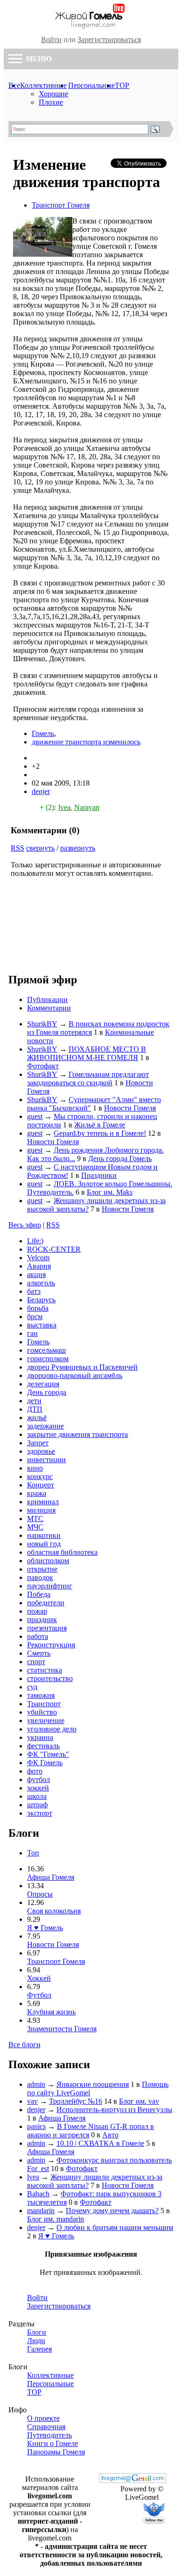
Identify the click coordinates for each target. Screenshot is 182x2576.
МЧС (35, 1527)
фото (35, 1771)
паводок (40, 1577)
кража (37, 1493)
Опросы (40, 1894)
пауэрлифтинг (50, 1586)
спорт (36, 1662)
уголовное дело (52, 1729)
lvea (64, 807)
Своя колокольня (54, 1911)
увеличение (46, 1721)
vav (32, 2101)
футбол (38, 1779)
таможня (41, 1695)
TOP (122, 85)
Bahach (38, 2194)
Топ (33, 1853)
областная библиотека (62, 1552)
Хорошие (53, 94)
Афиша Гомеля (51, 1877)
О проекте (43, 2418)
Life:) (35, 1241)
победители (46, 1603)
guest (35, 1116)
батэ (34, 1291)
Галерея (39, 2349)
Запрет (38, 1443)
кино (35, 1468)
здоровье (41, 1451)
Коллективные (43, 85)
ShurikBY (42, 1024)
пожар (37, 1611)
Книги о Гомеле (52, 2443)
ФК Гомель (45, 1763)
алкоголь (41, 1283)
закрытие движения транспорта (77, 1434)
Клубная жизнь (51, 2012)
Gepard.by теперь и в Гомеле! (100, 1133)
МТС (35, 1519)
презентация (47, 1628)
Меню (38, 59)
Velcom (38, 1258)
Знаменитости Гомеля (62, 2029)
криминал (43, 1502)
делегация (43, 1384)
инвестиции (46, 1460)
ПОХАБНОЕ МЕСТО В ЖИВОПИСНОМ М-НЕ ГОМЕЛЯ (87, 1053)
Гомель (43, 733)
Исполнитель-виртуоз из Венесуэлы (114, 2110)
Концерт (41, 1485)
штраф (37, 1805)
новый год (44, 1544)
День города (47, 1392)
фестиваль (43, 1746)
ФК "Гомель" (48, 1754)
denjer (41, 791)
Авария (39, 1266)
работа (38, 1636)
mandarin (41, 2211)
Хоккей (39, 1978)
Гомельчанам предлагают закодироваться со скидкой (88, 1079)
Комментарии (49, 1008)
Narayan (87, 807)
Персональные (91, 85)
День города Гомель (120, 1158)
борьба (38, 1308)
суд (32, 1687)
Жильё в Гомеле (100, 1125)
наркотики (44, 1535)
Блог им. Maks (110, 1192)
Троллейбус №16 (76, 2101)
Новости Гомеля (130, 1108)
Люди (36, 2341)
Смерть (39, 1653)
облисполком (48, 1561)
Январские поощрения (93, 2084)
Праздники (99, 1175)
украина (40, 1737)
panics (36, 2126)
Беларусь (41, 1300)
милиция (41, 1510)
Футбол (39, 1995)
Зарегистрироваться (109, 40)
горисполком (48, 1359)
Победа (39, 1594)
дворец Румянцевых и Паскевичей (82, 1367)
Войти (51, 40)
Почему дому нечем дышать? (112, 2211)
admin (36, 2084)
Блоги (37, 2332)
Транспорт (44, 1704)
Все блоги (24, 2045)
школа (37, 1796)
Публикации (47, 999)
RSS (17, 848)
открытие (42, 1569)
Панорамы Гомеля (56, 2452)
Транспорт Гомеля (61, 205)
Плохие (51, 102)
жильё (37, 1418)
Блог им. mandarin (56, 2219)
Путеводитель (49, 2435)
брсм (35, 1317)
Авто (110, 2135)
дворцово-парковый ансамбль (75, 1375)
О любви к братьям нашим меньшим (115, 2227)
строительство (50, 1678)
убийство (42, 1712)
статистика (45, 1670)
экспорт (40, 1813)
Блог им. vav (139, 2101)
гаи (32, 1333)
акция (36, 1274)
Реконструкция (51, 1645)
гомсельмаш (46, 1350)
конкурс (40, 1476)
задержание (45, 1426)
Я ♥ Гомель (45, 1928)
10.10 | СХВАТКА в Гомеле (100, 2143)
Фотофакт (43, 1066)
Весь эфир (25, 1225)
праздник (42, 1620)
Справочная (46, 2427)
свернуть (40, 848)
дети (34, 1401)
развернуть (78, 848)
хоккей (38, 1788)
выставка (42, 1325)
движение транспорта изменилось (86, 742)
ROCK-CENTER (54, 1249)
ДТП (35, 1409)
